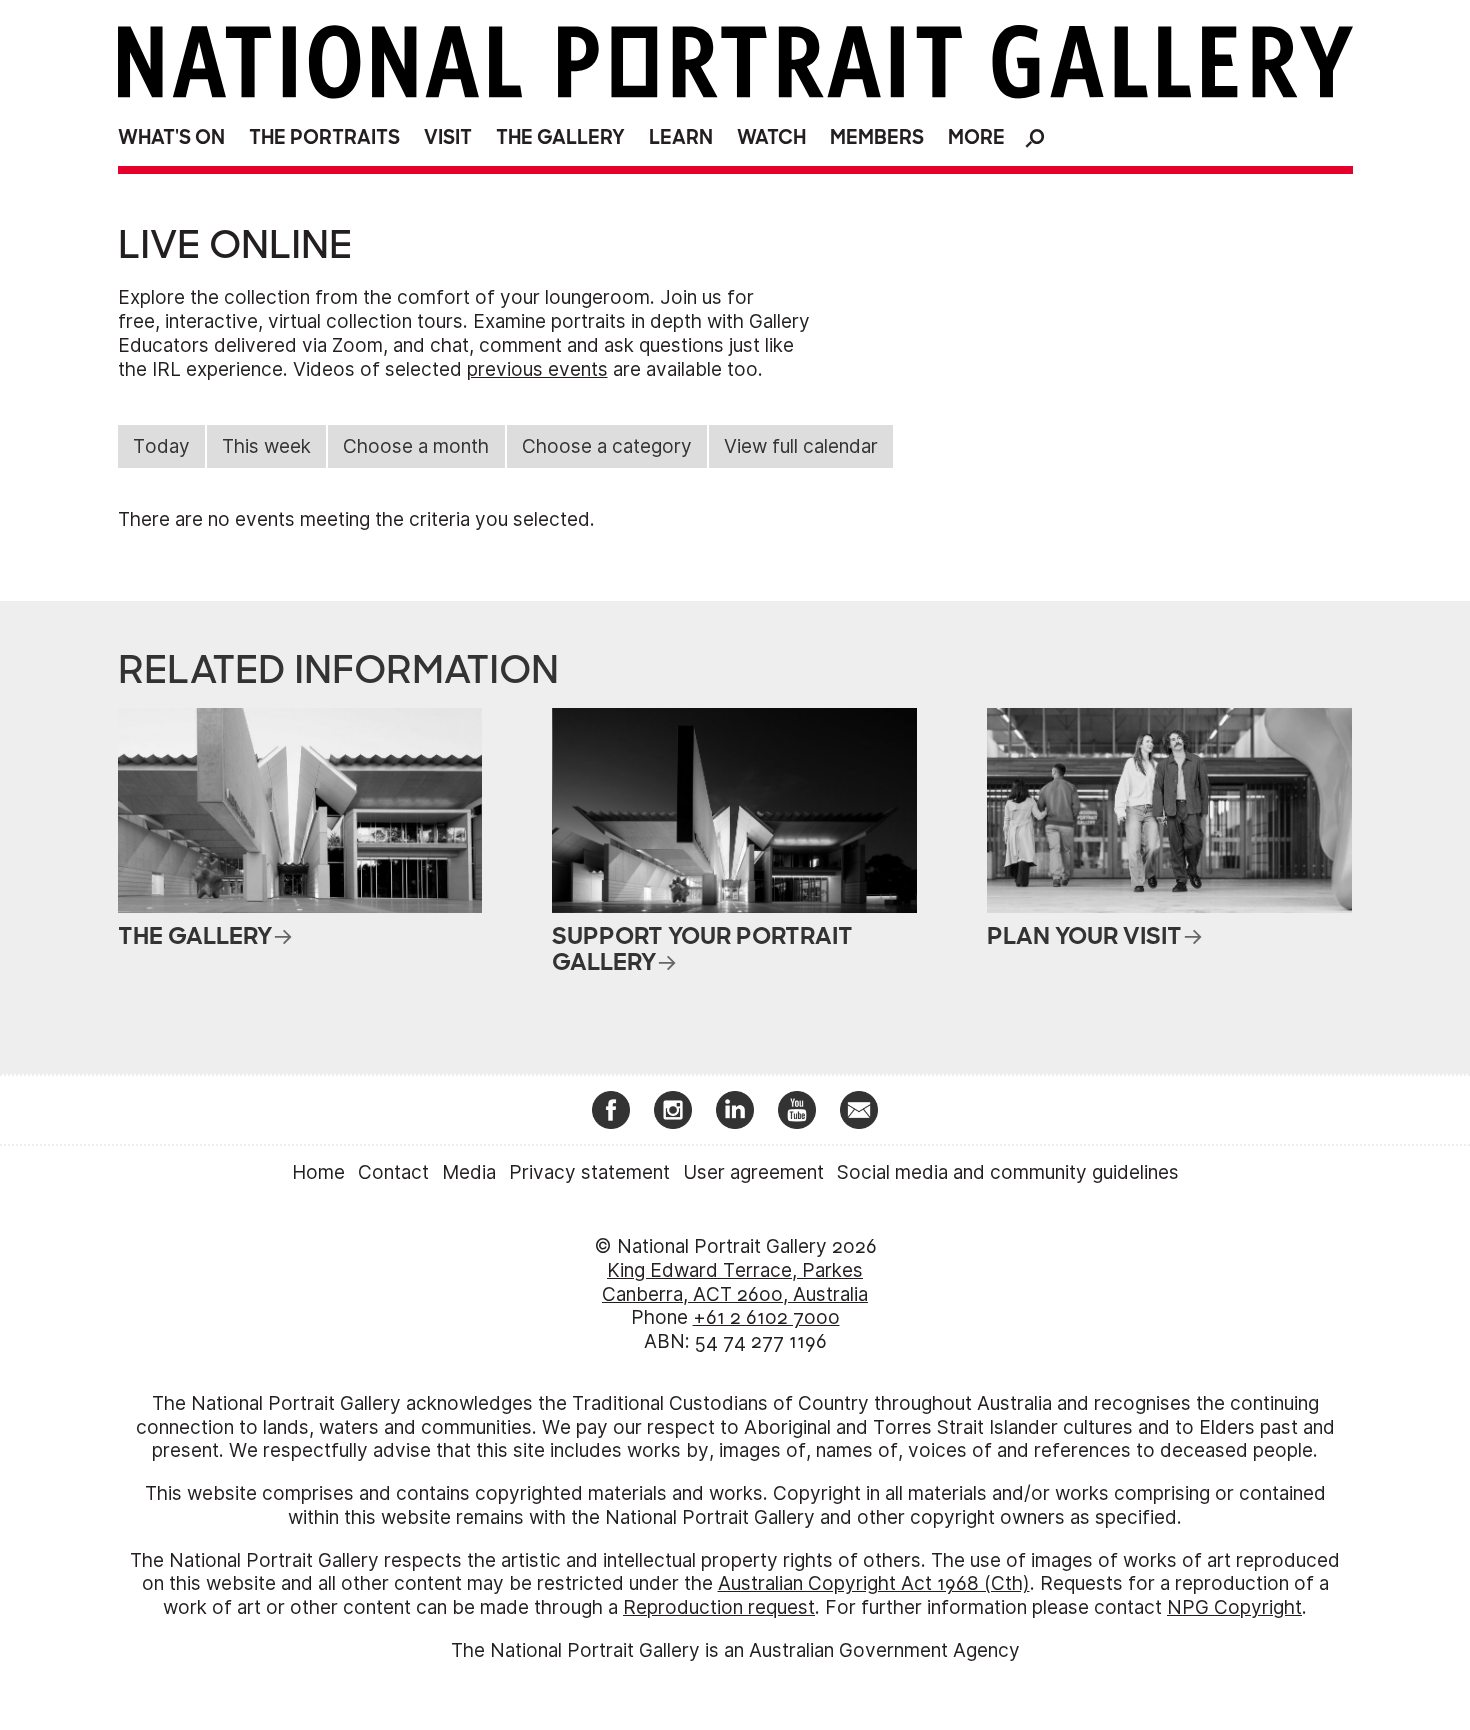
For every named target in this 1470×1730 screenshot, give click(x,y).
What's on (171, 137)
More (976, 137)
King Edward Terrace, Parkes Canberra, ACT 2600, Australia (735, 1282)
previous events (537, 369)
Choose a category (607, 446)
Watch (771, 137)
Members (877, 137)
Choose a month (416, 446)
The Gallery (560, 137)
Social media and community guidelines (1008, 1172)
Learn (681, 137)
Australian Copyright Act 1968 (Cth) (874, 1583)
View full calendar (801, 446)
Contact (393, 1172)
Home (318, 1172)
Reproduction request (719, 1607)
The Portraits (324, 137)
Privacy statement (589, 1172)
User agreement (753, 1172)
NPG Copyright (1234, 1607)
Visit (448, 137)
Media (469, 1172)
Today (161, 446)
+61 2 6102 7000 (766, 1317)
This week (266, 446)
